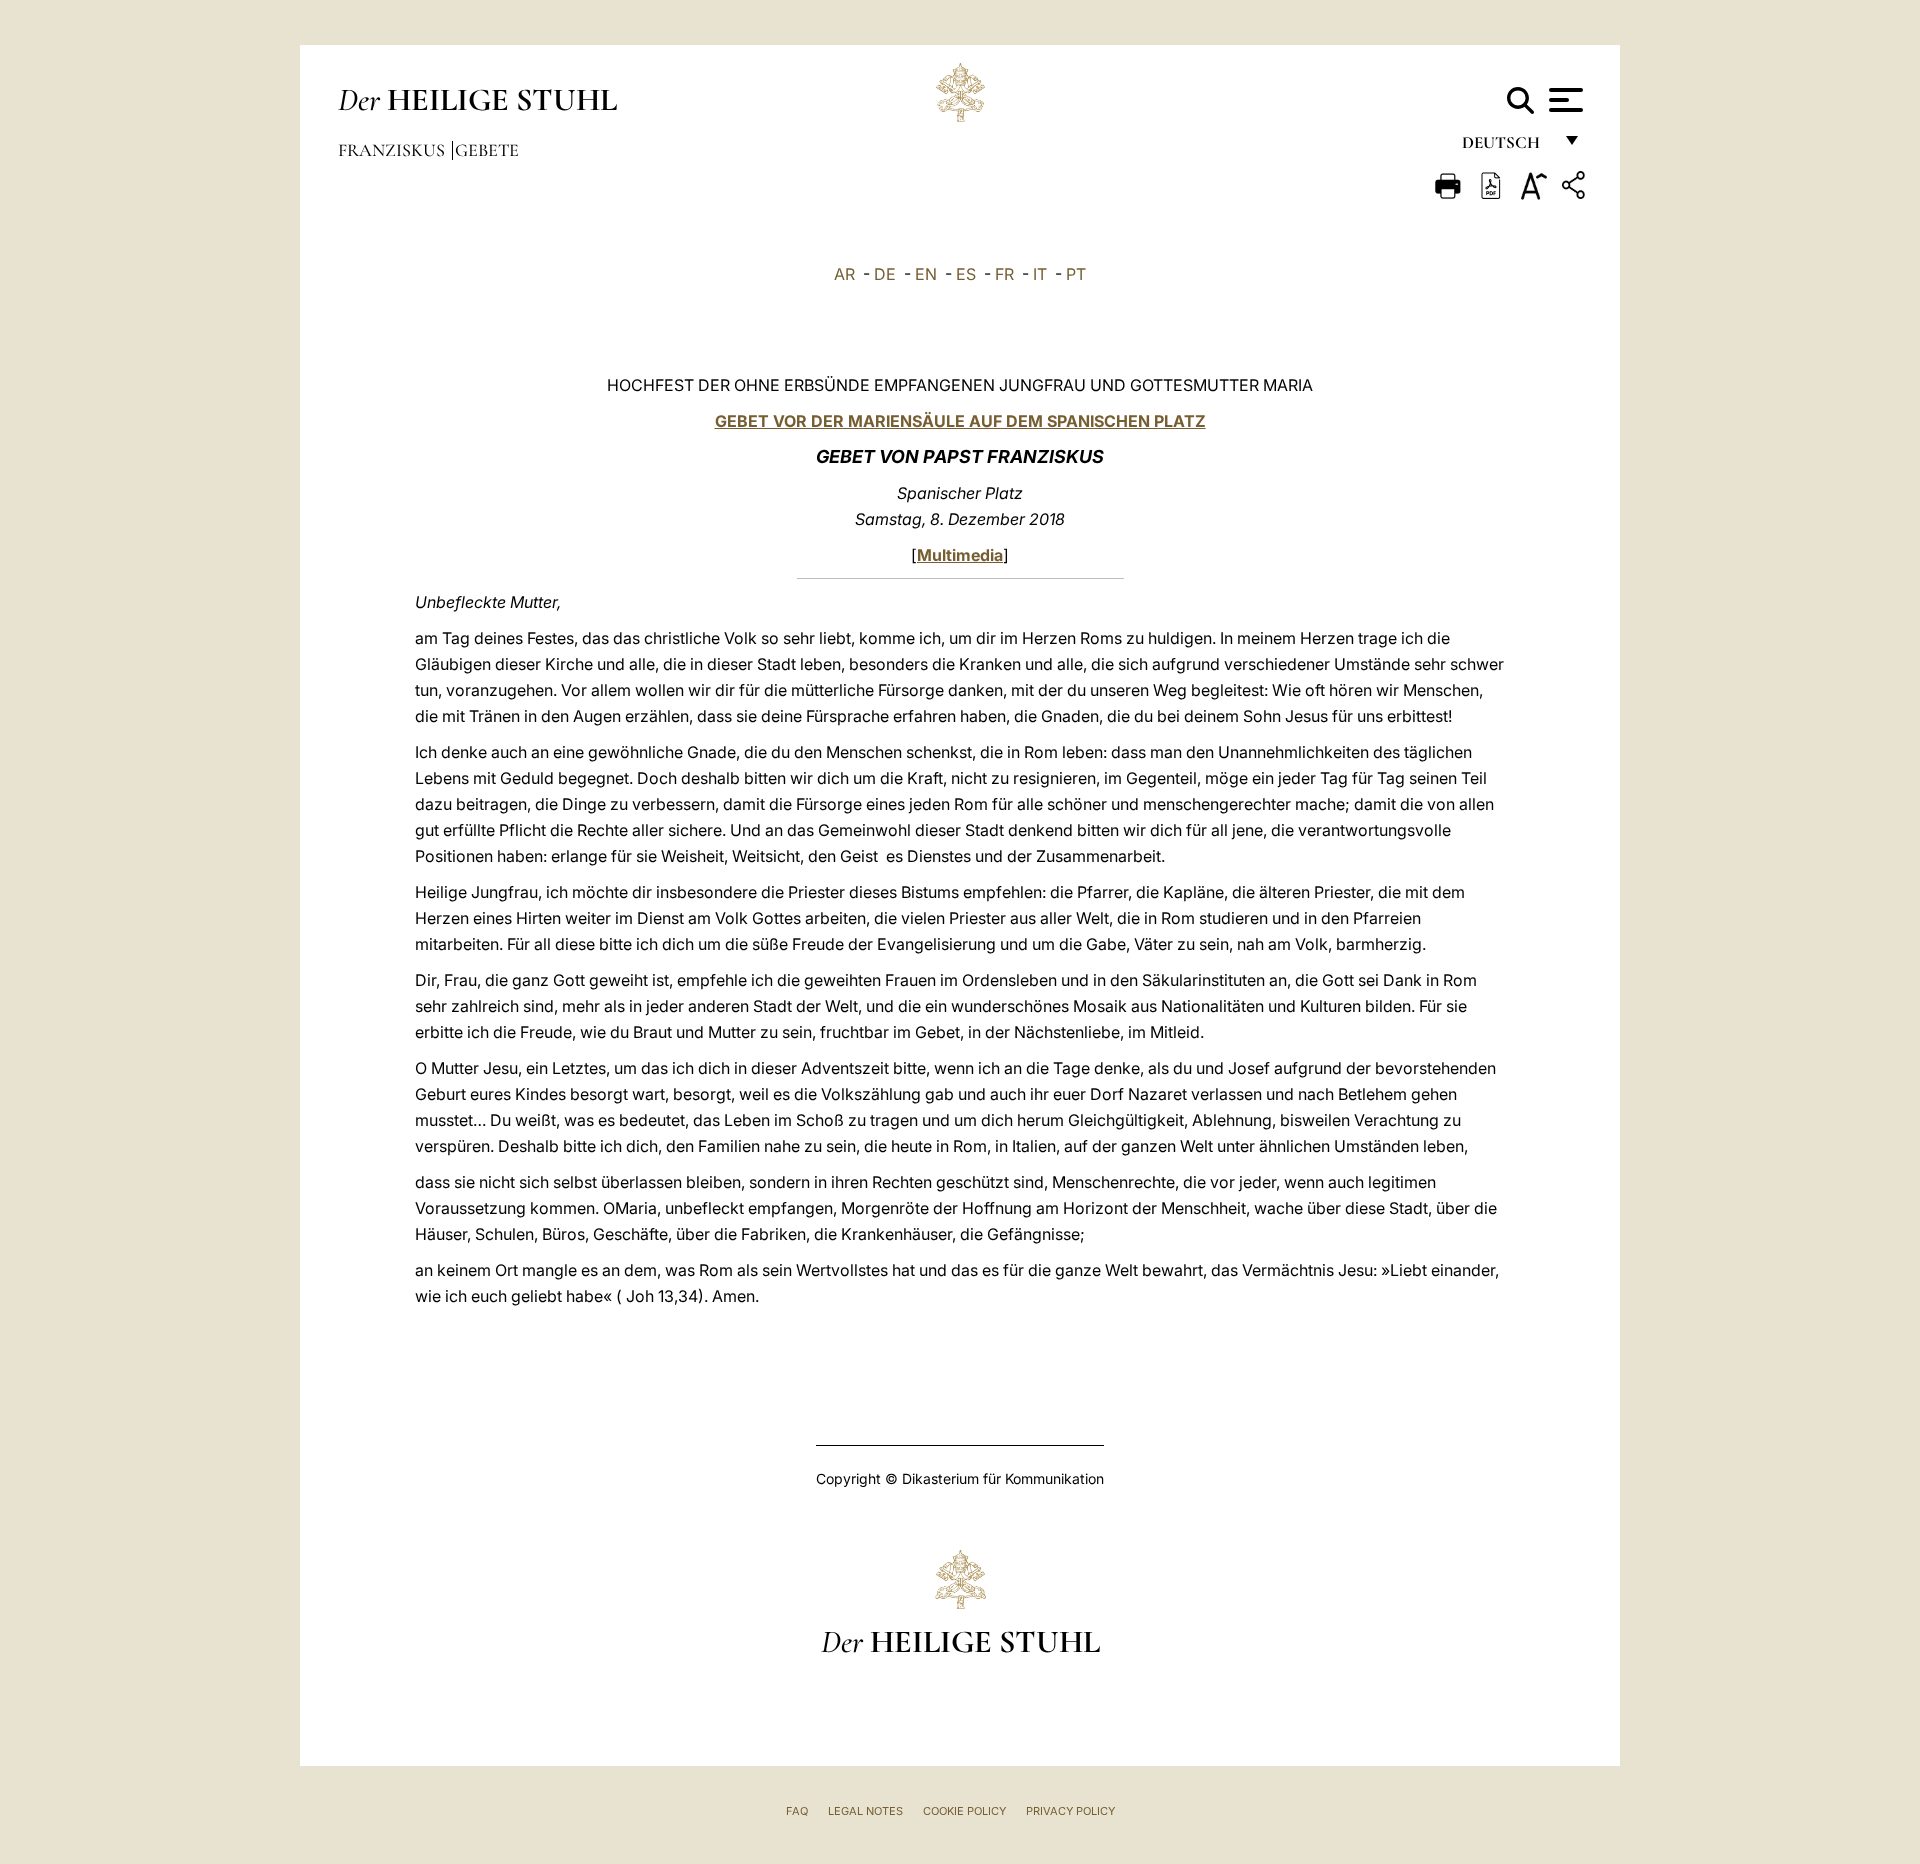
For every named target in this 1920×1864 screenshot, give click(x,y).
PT (1076, 274)
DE (885, 274)
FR (1004, 274)
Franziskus (393, 150)
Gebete (487, 150)
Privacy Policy (1070, 1811)
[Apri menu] (1563, 100)
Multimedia (960, 555)
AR (844, 274)
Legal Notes (865, 1811)
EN (926, 274)
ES (966, 274)
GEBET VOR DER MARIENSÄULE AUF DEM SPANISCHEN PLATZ (960, 421)
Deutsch (1506, 147)
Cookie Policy (964, 1811)
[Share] (1576, 188)
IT (1040, 274)
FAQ (797, 1811)
